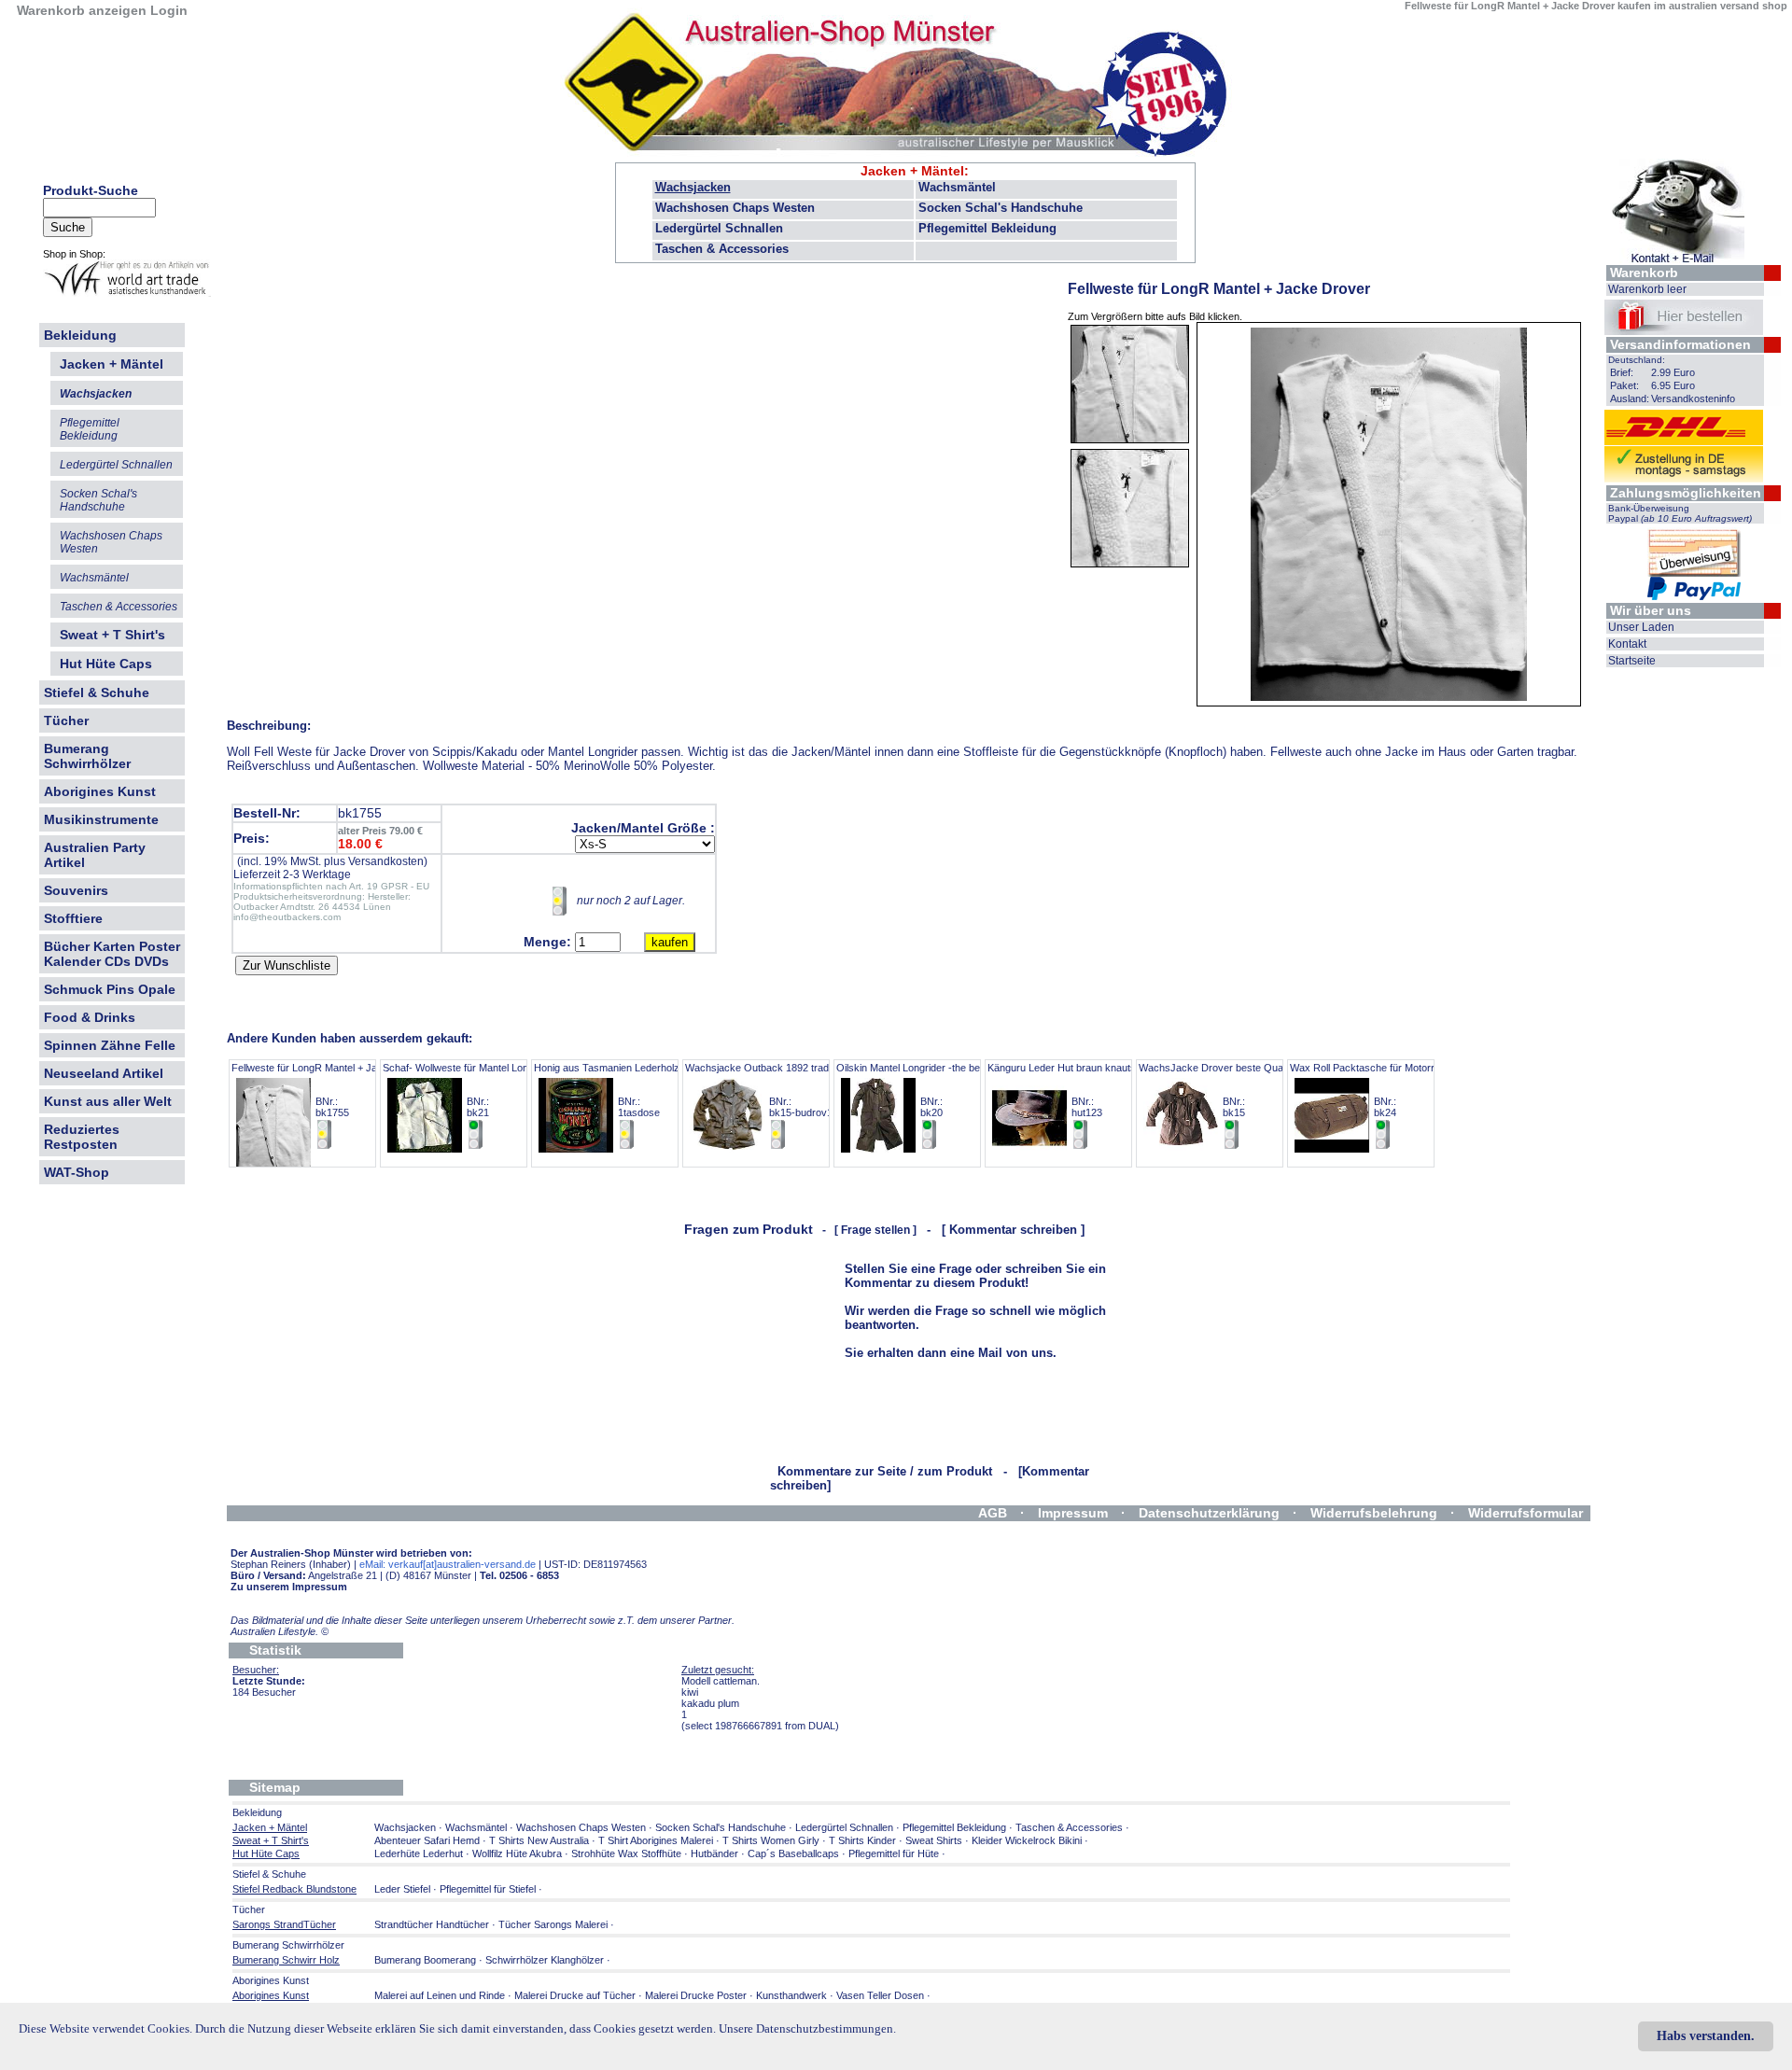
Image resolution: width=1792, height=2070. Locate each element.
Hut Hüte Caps (106, 664)
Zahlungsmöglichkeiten (1686, 493)
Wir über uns (1651, 610)
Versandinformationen (1680, 344)
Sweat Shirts (934, 1840)
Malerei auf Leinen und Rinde (440, 1995)
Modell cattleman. (721, 1681)
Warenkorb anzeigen (82, 10)
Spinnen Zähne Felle (110, 1045)
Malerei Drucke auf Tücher (575, 1995)
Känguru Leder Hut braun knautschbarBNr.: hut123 (1075, 1090)
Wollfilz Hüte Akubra (517, 1853)
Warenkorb (1644, 273)
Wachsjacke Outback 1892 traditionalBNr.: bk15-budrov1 (770, 1090)
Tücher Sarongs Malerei (553, 1924)
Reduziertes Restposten (82, 1137)
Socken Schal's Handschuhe (1001, 208)
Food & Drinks (90, 1017)
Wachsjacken (693, 187)
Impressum (1073, 1513)
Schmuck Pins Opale (110, 989)
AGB (993, 1513)
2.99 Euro (1673, 372)
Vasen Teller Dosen (880, 1995)
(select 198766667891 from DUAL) (760, 1726)
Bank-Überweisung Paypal (1680, 513)
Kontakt (1627, 644)
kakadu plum (710, 1703)
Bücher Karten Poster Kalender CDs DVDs (112, 954)
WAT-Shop (77, 1172)
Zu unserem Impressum (289, 1587)
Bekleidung (80, 335)
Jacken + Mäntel (912, 171)
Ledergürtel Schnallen (719, 228)
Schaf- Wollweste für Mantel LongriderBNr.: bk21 (469, 1090)
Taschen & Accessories (722, 249)
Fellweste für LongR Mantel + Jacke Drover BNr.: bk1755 (330, 1090)
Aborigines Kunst (100, 791)
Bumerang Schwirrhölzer (87, 756)
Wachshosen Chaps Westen (735, 208)
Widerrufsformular (1526, 1513)
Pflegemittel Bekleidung (987, 228)
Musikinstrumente (101, 819)
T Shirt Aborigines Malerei (656, 1840)
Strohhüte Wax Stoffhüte (626, 1853)
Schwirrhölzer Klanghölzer (545, 1960)
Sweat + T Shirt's (112, 635)
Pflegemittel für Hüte (894, 1853)
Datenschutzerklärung (1209, 1513)
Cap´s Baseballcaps (793, 1853)
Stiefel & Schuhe (97, 692)
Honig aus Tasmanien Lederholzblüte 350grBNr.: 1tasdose (632, 1090)
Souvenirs (76, 890)
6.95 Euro (1673, 385)
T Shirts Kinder (862, 1840)
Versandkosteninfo (1693, 399)
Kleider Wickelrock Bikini (1027, 1840)
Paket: (1624, 385)
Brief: (1622, 372)
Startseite (1632, 661)
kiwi (690, 1692)
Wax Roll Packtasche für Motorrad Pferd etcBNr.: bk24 (1390, 1090)
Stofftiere (73, 918)
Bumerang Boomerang (425, 1960)
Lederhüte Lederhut (419, 1853)
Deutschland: (1637, 360)
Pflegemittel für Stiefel (488, 1889)
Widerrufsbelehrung (1374, 1513)
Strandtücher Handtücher (432, 1924)
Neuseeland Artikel (104, 1073)
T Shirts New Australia (539, 1840)
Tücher (66, 720)
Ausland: (1630, 399)
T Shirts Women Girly (771, 1840)
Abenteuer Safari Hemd (427, 1840)
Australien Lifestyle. (280, 1631)
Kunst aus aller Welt (108, 1101)
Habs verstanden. (1706, 2036)
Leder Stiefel (404, 1889)
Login (169, 10)
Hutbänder (716, 1853)
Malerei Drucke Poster (696, 1995)
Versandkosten (386, 861)
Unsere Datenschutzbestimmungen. (807, 2028)
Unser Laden (1641, 627)
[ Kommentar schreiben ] (1013, 1230)
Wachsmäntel (957, 187)
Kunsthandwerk (791, 1995)
